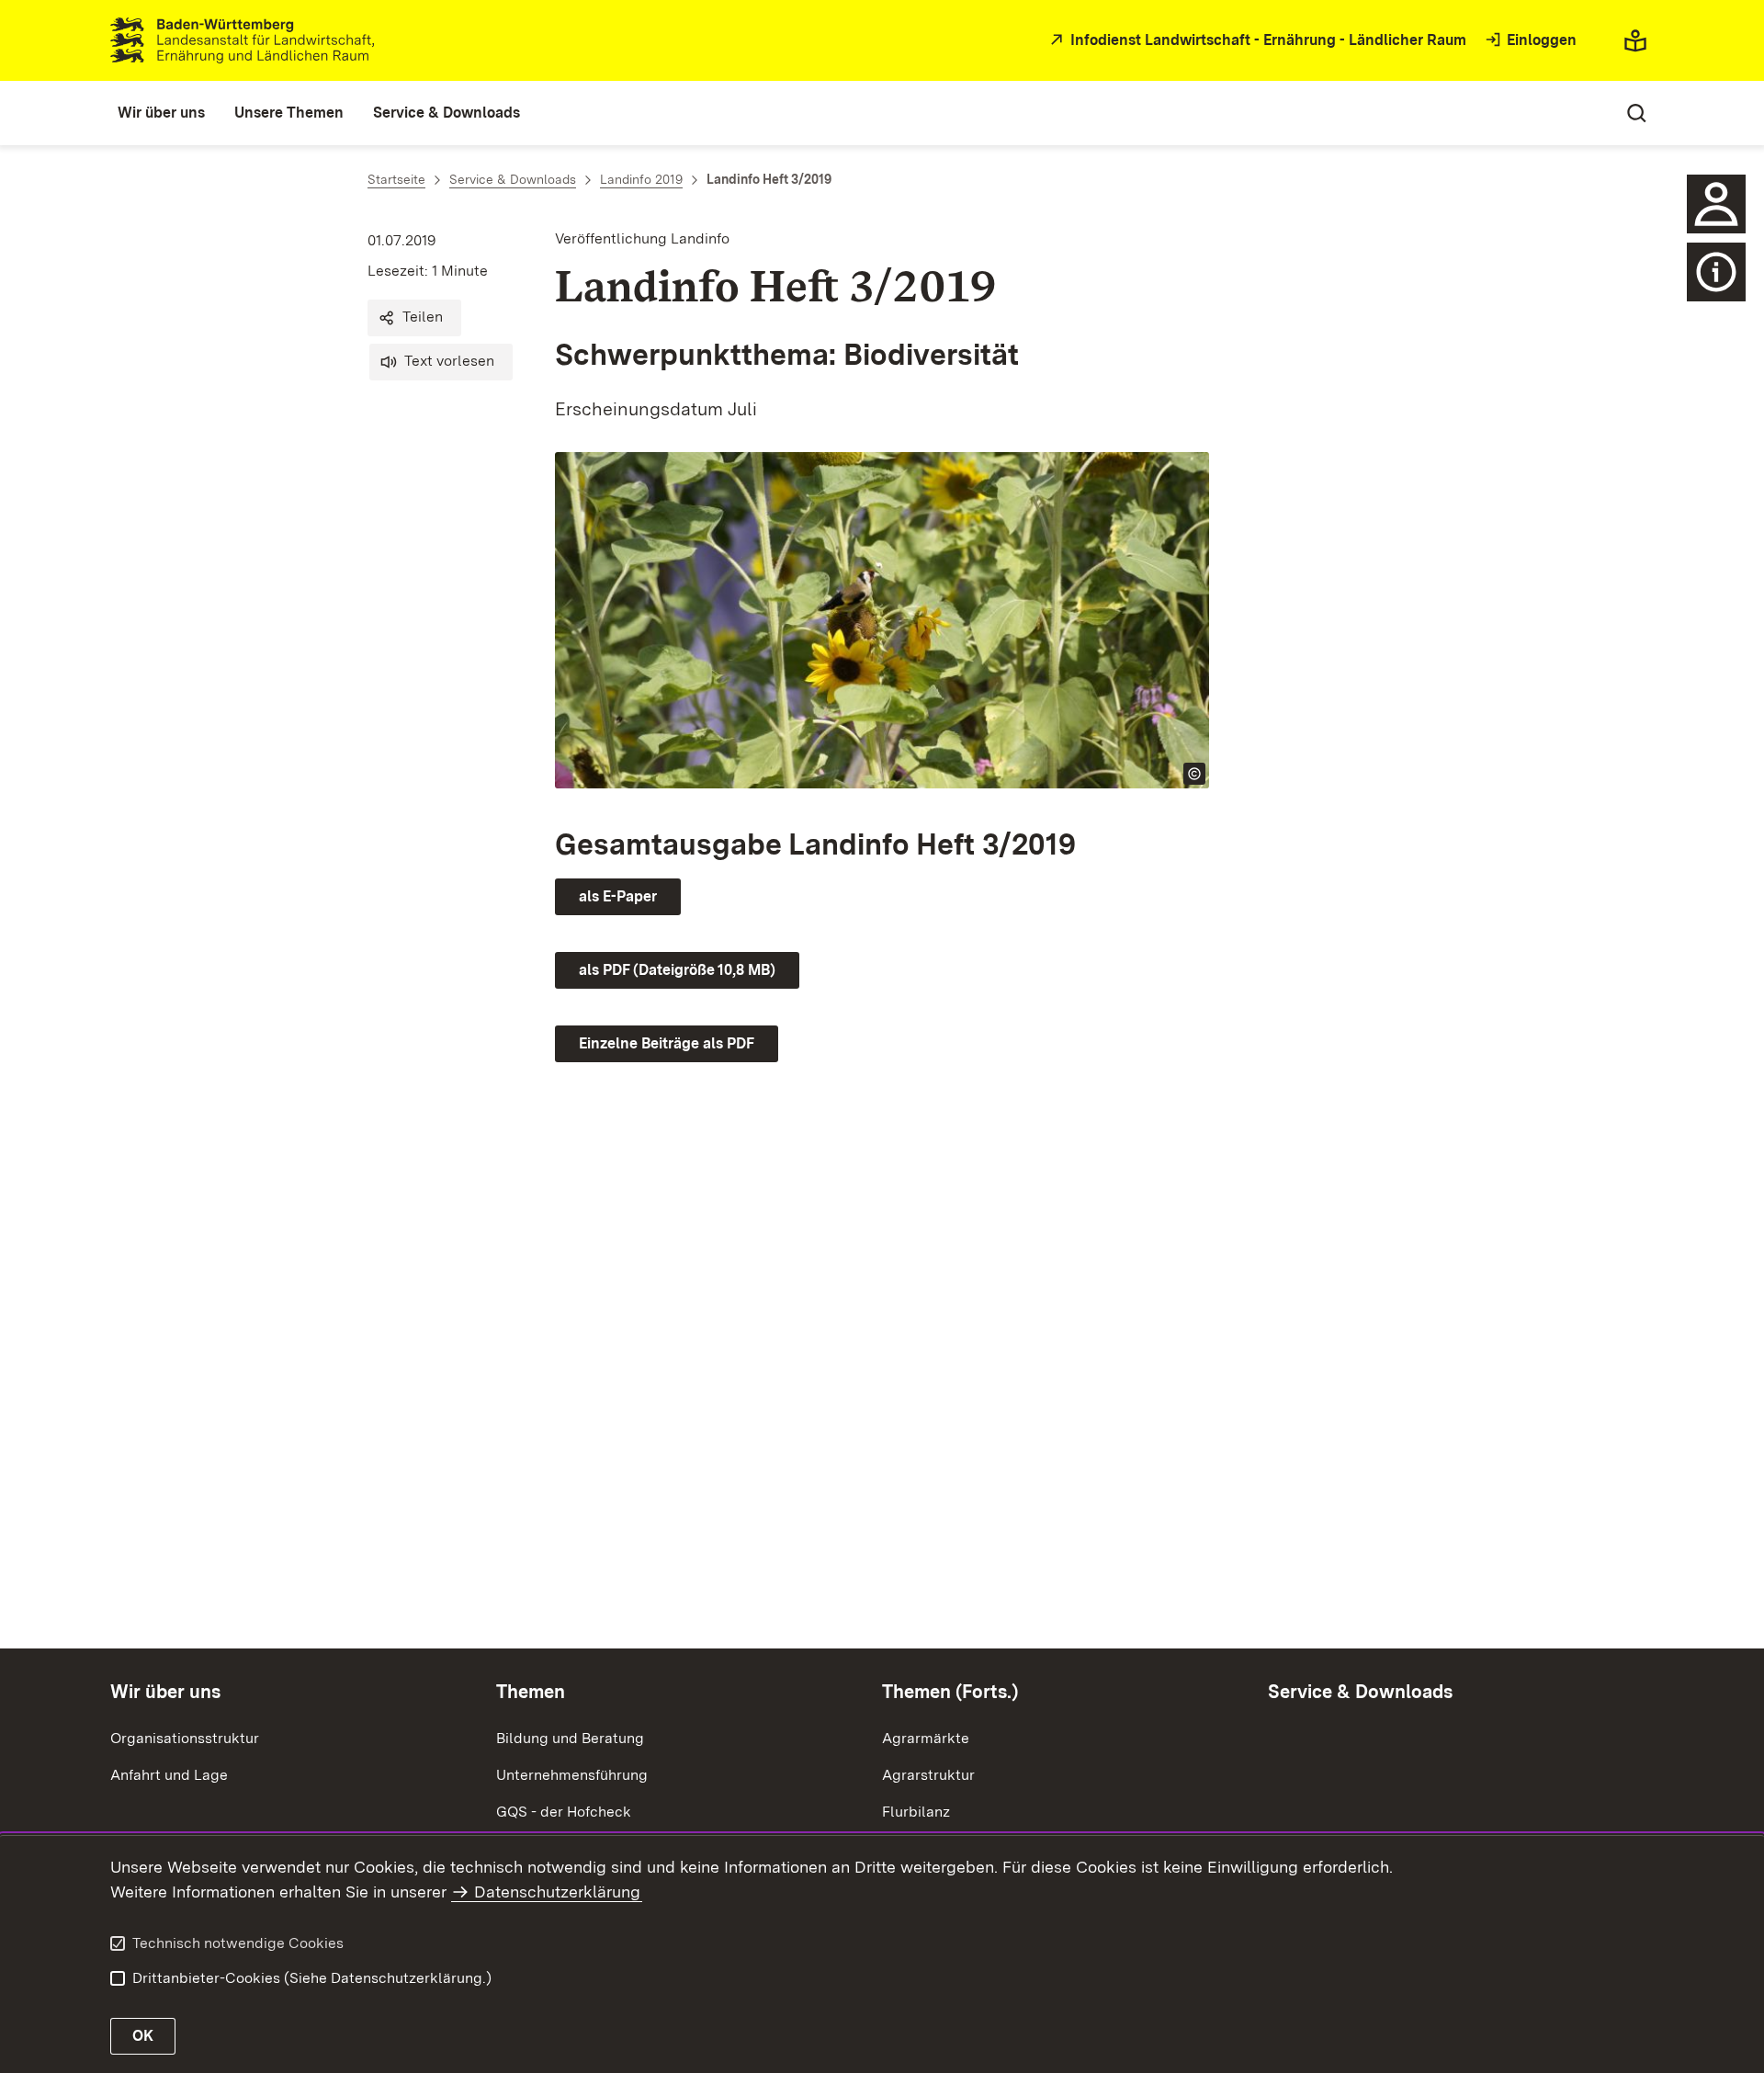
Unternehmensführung (572, 1775)
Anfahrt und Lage (169, 1775)
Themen (531, 1692)
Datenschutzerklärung (557, 1892)
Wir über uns (165, 1692)
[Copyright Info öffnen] (1194, 774)
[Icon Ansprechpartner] (1716, 204)
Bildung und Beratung (570, 1738)
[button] (414, 318)
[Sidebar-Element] (1716, 272)
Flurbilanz (916, 1812)
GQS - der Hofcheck (564, 1812)
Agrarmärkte (926, 1738)
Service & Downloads (1360, 1692)
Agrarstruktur (928, 1775)
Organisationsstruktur (185, 1738)
